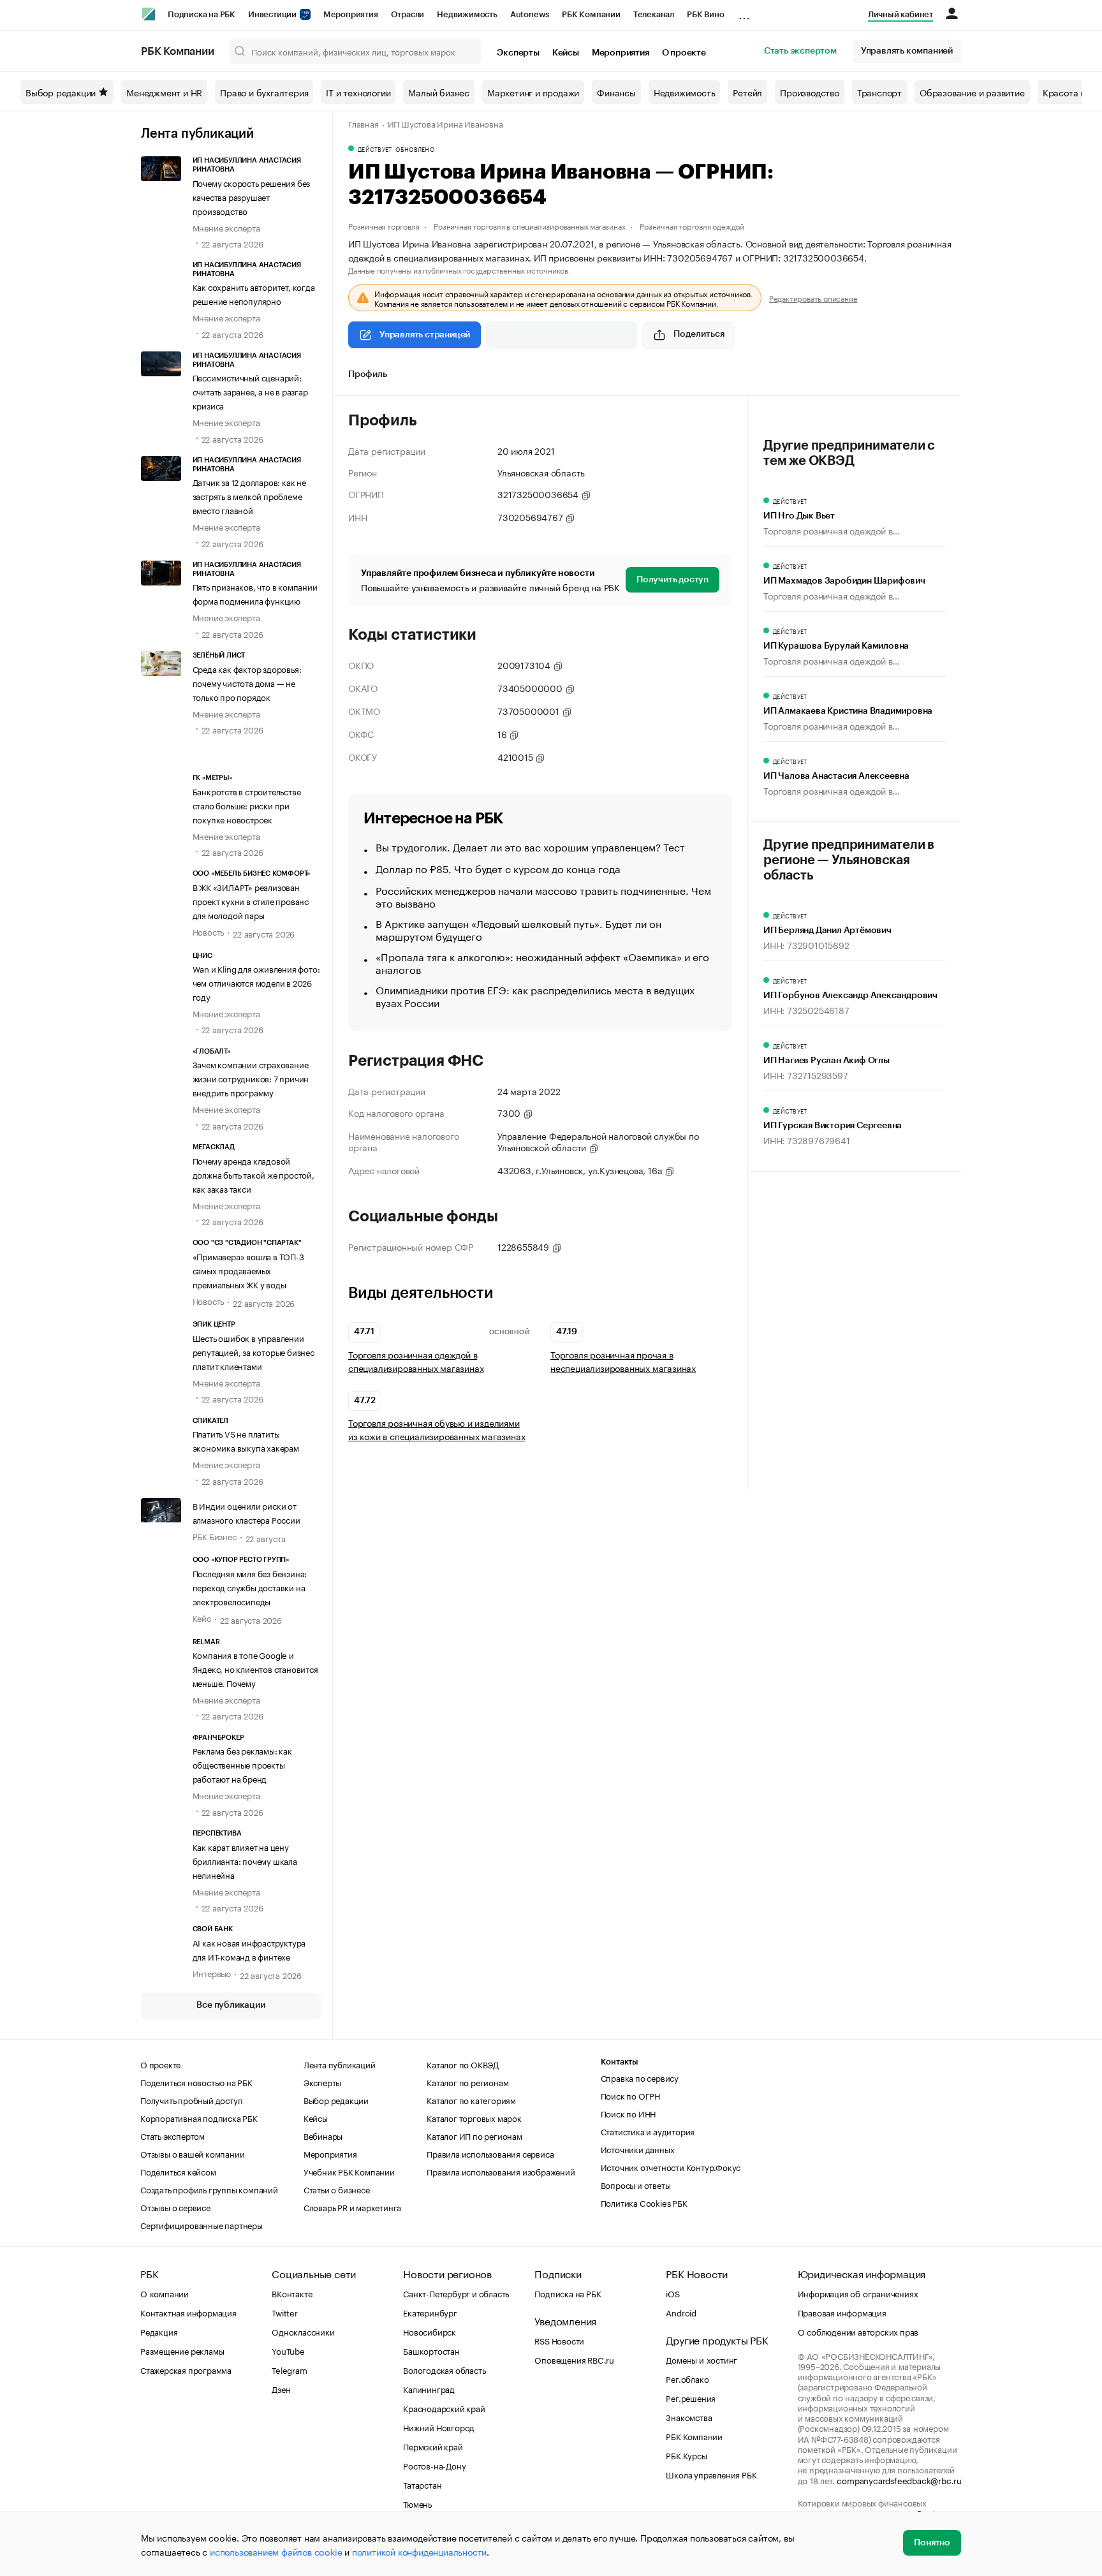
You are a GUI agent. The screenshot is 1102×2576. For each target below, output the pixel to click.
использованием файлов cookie (276, 2551)
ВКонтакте (292, 2293)
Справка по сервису (640, 2077)
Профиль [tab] (368, 374)
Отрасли (408, 14)
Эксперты (518, 53)
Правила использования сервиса (490, 2153)
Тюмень (417, 2503)
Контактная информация (188, 2312)
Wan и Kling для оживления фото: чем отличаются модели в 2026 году (256, 982)
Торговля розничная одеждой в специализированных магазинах (416, 1361)
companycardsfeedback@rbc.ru (899, 2480)
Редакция (159, 2331)
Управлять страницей (425, 335)
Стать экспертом (800, 51)
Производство (810, 92)
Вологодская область (444, 2369)
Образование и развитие (972, 92)
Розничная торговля (384, 225)
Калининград (429, 2388)
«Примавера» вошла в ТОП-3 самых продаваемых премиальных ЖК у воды (248, 1270)
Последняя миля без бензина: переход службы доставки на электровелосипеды (250, 1587)
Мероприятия (351, 14)
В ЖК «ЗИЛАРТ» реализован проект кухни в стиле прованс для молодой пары (251, 901)
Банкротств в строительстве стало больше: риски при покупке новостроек (247, 805)
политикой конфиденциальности (419, 2551)
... (744, 12)
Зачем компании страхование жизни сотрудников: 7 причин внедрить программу (251, 1078)
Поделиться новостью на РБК (196, 2082)
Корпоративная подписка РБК (199, 2117)
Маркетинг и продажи (533, 92)
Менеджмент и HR (164, 92)
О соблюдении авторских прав (858, 2331)
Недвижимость (467, 14)
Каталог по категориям (471, 2100)
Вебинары (323, 2135)
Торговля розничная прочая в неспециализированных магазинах (623, 1361)
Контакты (620, 2062)
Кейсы (566, 53)
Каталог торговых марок (474, 2117)
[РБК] (149, 14)
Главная (364, 123)
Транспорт (879, 92)
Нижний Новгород (439, 2427)
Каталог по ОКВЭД (463, 2064)
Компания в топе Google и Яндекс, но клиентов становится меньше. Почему (255, 1668)
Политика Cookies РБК (644, 2202)
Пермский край (433, 2446)
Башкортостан (431, 2350)
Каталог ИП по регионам (474, 2135)
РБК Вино (705, 14)
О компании (165, 2293)
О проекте (684, 53)
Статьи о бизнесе (337, 2189)
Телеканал (654, 14)
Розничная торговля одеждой (692, 225)
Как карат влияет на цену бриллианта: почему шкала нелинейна (245, 1860)
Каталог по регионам (467, 2082)
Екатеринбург (430, 2312)
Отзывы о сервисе (175, 2207)
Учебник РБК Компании (349, 2171)
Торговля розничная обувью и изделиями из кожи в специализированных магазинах (437, 1429)
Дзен (281, 2388)
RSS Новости (559, 2340)
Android (681, 2312)
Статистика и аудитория (648, 2131)
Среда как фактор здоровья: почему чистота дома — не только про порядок (247, 682)
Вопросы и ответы (636, 2184)
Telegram (289, 2369)
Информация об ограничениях (858, 2293)
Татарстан (422, 2484)
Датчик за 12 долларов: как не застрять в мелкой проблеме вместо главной (249, 496)
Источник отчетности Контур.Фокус (671, 2167)
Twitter (285, 2312)
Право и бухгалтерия (264, 92)
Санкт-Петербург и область (456, 2293)
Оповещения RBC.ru (574, 2359)
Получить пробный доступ (191, 2100)
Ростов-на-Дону (434, 2465)
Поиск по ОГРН (630, 2095)
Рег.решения (691, 2397)
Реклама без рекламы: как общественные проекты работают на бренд (242, 1764)
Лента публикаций (197, 134)
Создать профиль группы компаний (209, 2189)
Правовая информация (842, 2312)
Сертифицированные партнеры (202, 2225)
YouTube (288, 2350)
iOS (672, 2293)
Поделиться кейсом (178, 2171)
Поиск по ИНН (628, 2113)
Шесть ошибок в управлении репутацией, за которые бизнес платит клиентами (253, 1351)
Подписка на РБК (202, 14)
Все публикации (231, 2005)
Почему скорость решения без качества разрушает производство (252, 196)
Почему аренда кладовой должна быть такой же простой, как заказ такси (253, 1174)
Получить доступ (672, 580)
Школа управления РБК (711, 2474)
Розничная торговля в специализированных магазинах (529, 225)
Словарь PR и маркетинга (352, 2207)
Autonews (530, 14)
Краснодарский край (444, 2408)
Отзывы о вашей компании (192, 2153)
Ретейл (747, 92)
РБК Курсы (686, 2455)
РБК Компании (591, 14)
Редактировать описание (813, 298)
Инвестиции (273, 14)
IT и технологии (358, 92)
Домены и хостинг (702, 2359)
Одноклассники (303, 2331)
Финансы (616, 92)
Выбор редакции (61, 92)
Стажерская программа (186, 2369)
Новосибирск (430, 2331)
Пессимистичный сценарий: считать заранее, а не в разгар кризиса (250, 391)
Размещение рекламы (182, 2350)
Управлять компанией (907, 51)
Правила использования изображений (501, 2171)
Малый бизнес (439, 92)
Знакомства (689, 2417)
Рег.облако (687, 2378)
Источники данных (638, 2149)
